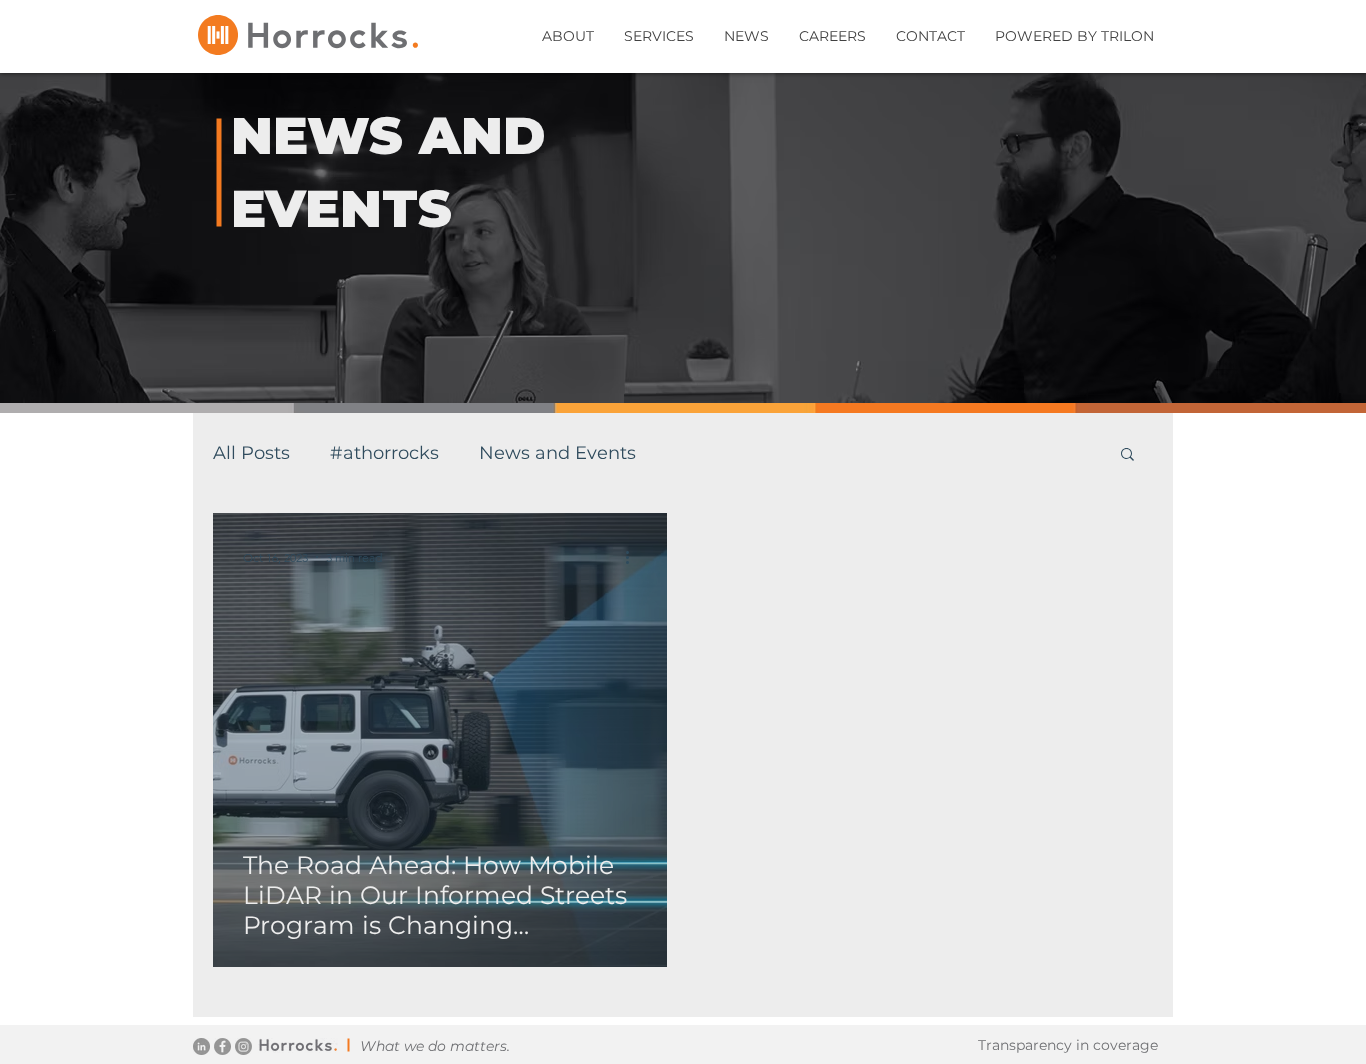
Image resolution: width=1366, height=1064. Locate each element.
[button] (1127, 455)
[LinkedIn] (201, 1046)
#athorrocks (384, 453)
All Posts (251, 453)
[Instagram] (243, 1046)
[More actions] (634, 557)
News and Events (557, 453)
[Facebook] (222, 1046)
